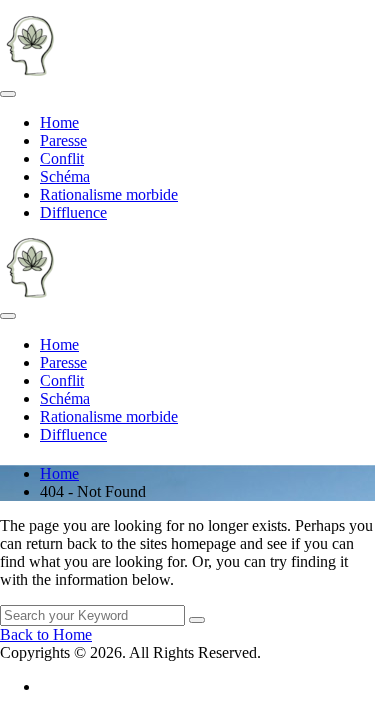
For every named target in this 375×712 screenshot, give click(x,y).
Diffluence (73, 212)
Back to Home (46, 634)
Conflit (62, 158)
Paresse (63, 140)
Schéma (65, 176)
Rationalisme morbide (109, 194)
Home (59, 122)
